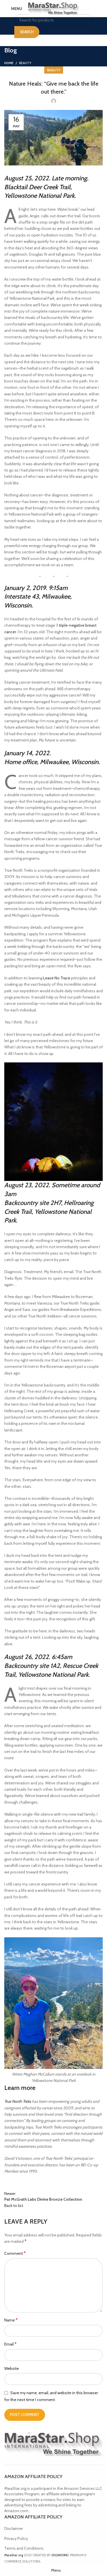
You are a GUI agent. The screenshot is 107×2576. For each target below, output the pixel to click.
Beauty (25, 63)
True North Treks (18, 2101)
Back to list (14, 2206)
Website (12, 2368)
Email (10, 2344)
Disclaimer (14, 2528)
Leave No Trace (57, 978)
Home (9, 63)
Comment (15, 2253)
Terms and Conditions (24, 2548)
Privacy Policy (16, 2538)
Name (11, 2320)
